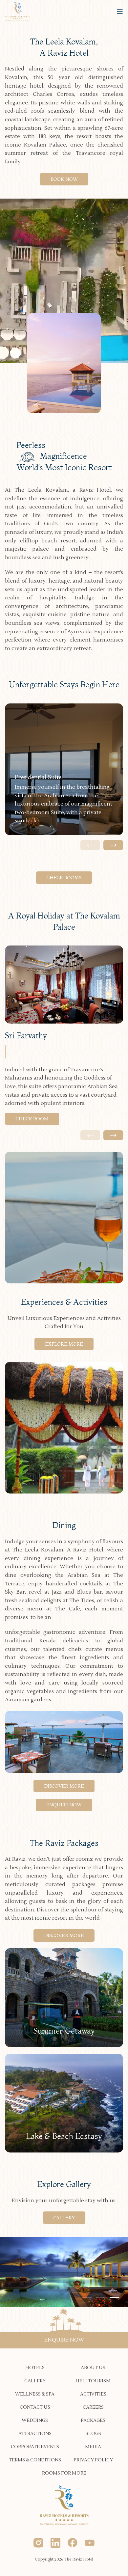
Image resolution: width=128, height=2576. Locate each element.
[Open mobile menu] (120, 12)
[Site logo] (17, 11)
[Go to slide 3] (115, 2297)
